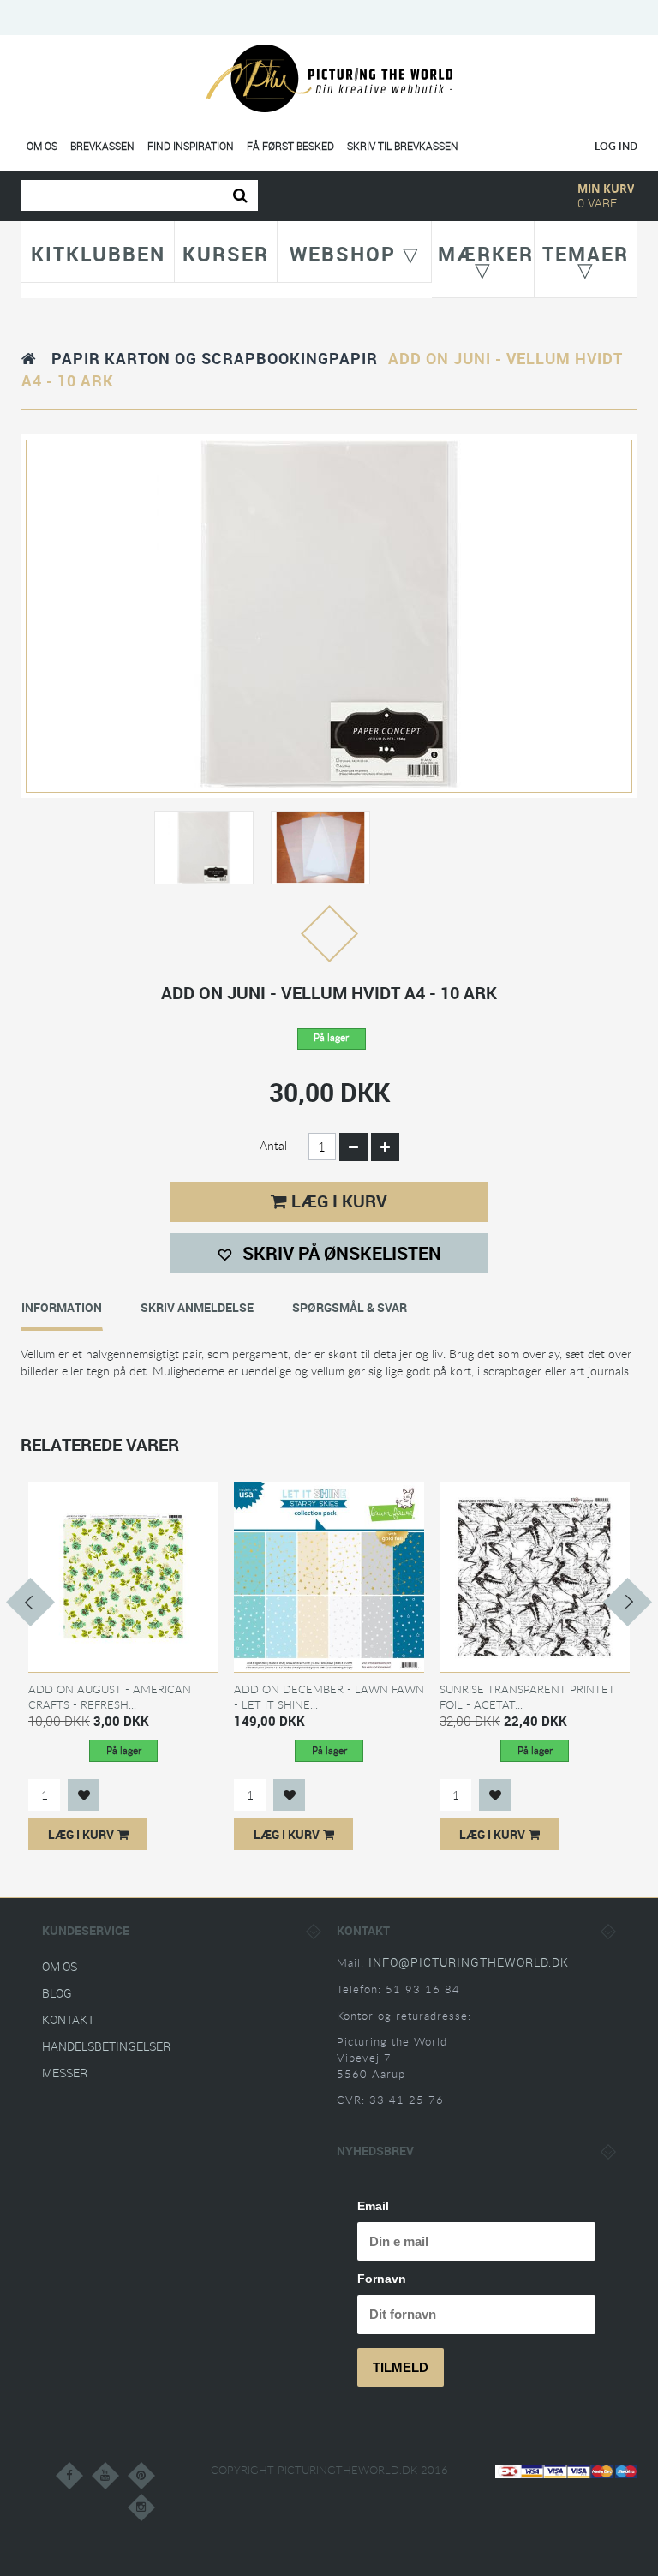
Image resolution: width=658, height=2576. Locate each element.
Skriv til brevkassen (403, 146)
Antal (273, 1145)
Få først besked (290, 146)
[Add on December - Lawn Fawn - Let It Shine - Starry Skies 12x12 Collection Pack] (329, 1576)
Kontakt (68, 2019)
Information (62, 1307)
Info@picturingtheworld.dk (469, 1962)
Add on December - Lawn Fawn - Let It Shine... (329, 1697)
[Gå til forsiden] (29, 358)
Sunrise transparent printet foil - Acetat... (527, 1697)
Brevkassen (102, 146)
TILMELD (401, 2367)
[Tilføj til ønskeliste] (84, 1795)
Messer (65, 2073)
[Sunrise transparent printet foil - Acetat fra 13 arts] (535, 1576)
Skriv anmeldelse (197, 1307)
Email (373, 2206)
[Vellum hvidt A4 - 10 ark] (204, 847)
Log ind (616, 146)
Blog (57, 1993)
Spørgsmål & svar (350, 1307)
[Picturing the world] (329, 78)
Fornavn (382, 2279)
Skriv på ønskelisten (340, 1253)
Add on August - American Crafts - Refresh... (110, 1697)
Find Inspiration (191, 146)
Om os (42, 146)
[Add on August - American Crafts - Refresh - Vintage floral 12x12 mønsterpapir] (123, 1576)
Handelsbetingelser (106, 2046)
